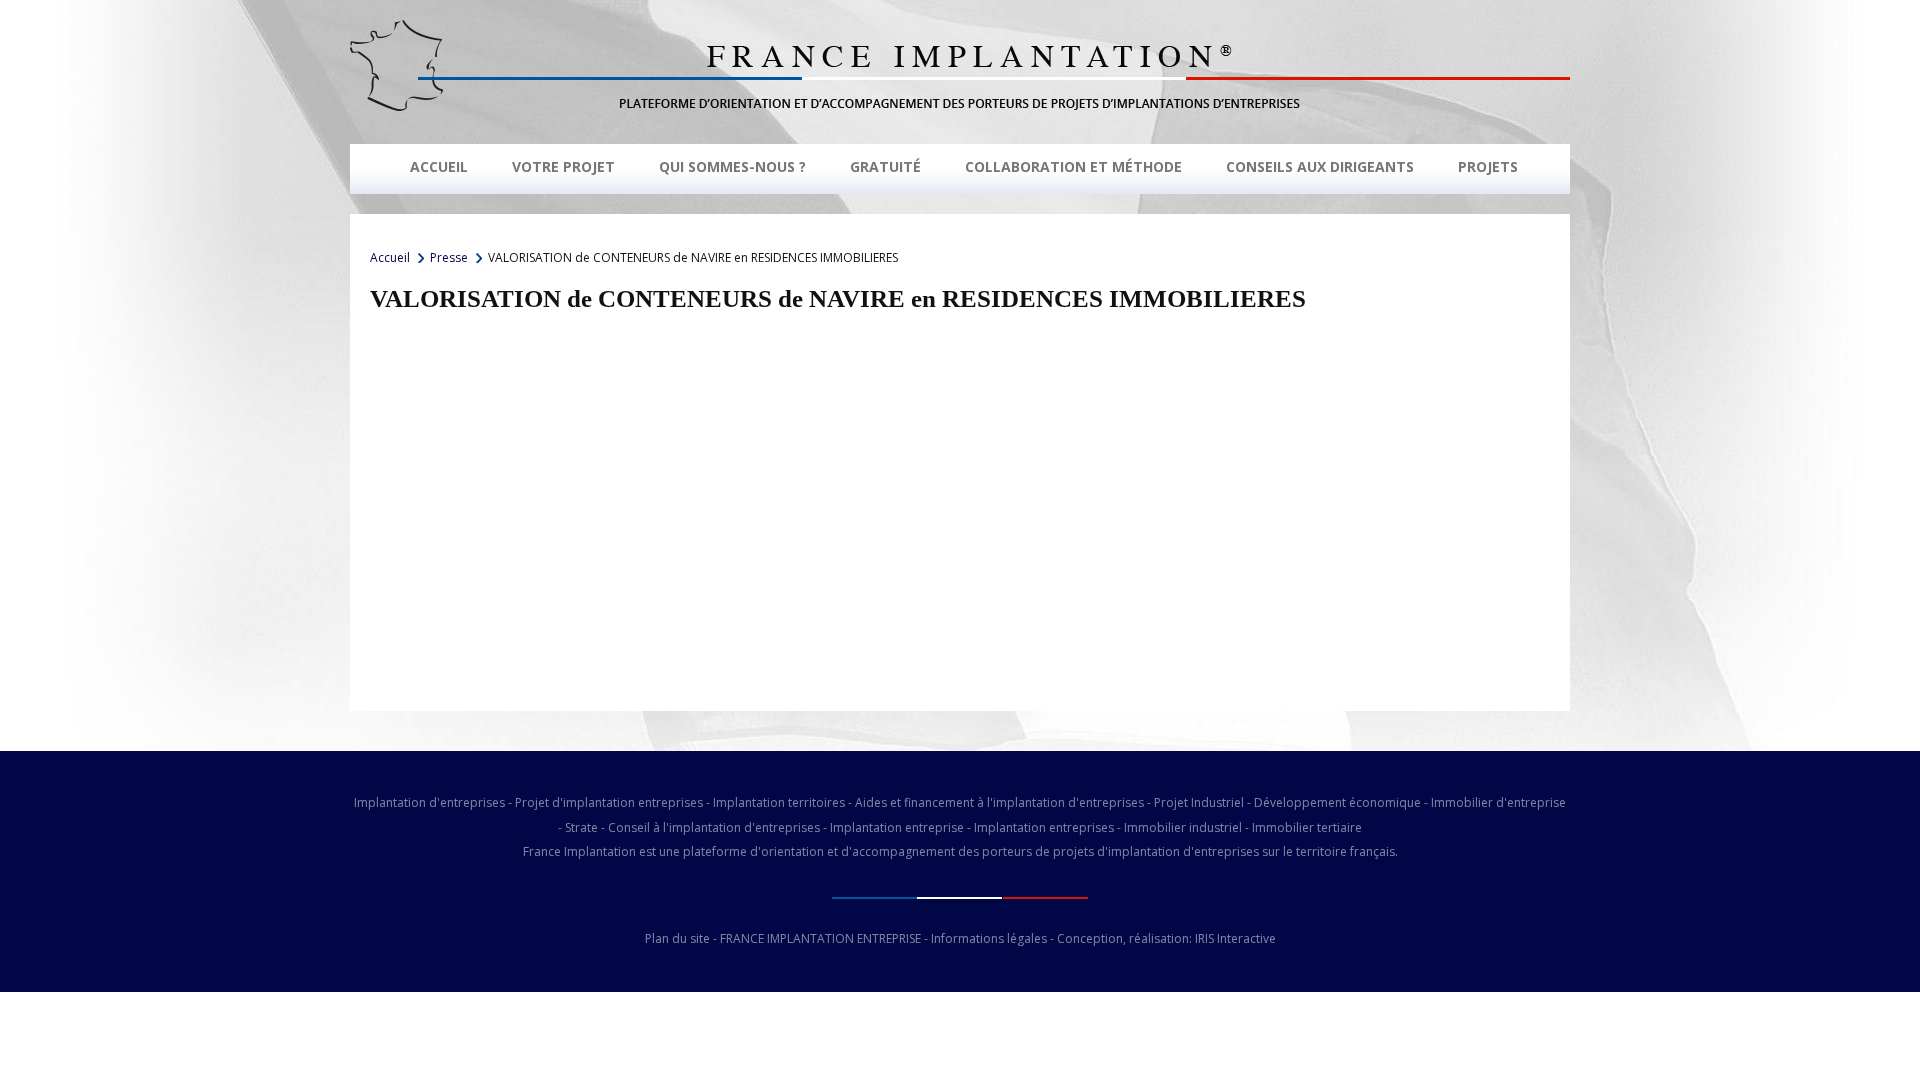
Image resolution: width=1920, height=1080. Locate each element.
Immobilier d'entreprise (1498, 802)
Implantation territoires (779, 802)
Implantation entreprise (897, 827)
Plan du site (677, 938)
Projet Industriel (1199, 802)
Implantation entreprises (1044, 827)
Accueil (390, 257)
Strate (581, 827)
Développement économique (1337, 802)
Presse (449, 257)
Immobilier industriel (1183, 827)
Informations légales (989, 938)
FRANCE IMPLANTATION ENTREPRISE (820, 938)
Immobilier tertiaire (1307, 827)
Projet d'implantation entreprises (609, 802)
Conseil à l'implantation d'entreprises (714, 827)
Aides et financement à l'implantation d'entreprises (999, 802)
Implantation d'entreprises (429, 802)
